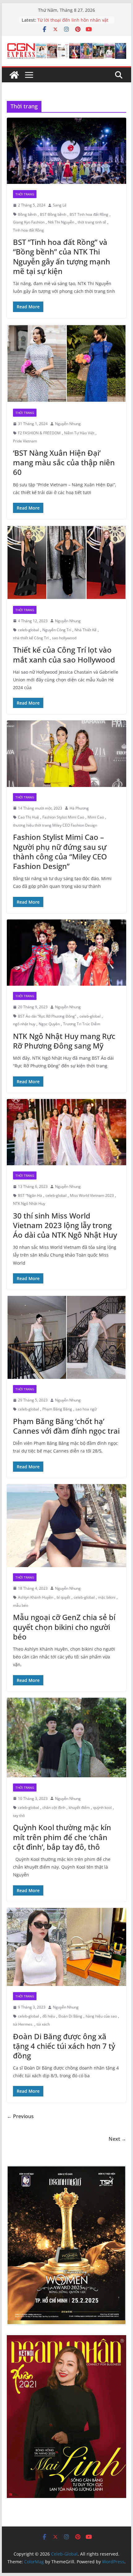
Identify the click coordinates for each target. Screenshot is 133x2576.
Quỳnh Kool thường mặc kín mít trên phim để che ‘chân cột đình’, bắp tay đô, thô (62, 1837)
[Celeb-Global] (14, 75)
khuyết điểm (79, 1807)
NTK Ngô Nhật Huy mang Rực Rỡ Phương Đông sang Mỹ (64, 1041)
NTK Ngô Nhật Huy (29, 1203)
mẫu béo (21, 1605)
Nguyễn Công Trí (57, 630)
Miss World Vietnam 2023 (92, 1195)
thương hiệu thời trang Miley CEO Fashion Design (55, 825)
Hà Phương (79, 808)
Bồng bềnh (27, 214)
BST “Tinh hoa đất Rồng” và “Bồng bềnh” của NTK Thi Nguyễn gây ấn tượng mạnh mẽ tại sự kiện (62, 256)
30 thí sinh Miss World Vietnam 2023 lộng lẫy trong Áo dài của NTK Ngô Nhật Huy (65, 1225)
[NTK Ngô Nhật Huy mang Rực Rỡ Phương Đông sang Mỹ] (66, 953)
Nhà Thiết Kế (86, 630)
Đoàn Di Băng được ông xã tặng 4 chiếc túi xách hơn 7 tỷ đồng (64, 2046)
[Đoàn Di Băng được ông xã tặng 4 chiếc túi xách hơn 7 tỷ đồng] (66, 1947)
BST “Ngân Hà (30, 1195)
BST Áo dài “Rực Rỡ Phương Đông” (47, 1016)
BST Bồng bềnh (53, 214)
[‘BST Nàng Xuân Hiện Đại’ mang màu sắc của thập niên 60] (66, 364)
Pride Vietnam (25, 441)
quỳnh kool (102, 1807)
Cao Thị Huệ (28, 817)
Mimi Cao (96, 817)
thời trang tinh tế (92, 222)
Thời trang (25, 194)
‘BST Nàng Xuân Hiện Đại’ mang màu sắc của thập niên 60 (64, 462)
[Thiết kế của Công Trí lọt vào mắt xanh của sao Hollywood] (66, 562)
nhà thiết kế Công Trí (31, 638)
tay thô (19, 1816)
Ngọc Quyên (49, 1024)
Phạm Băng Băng (57, 1409)
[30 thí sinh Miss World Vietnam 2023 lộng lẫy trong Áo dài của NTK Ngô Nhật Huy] (66, 1132)
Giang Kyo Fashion (29, 222)
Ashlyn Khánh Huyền (36, 1597)
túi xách (43, 2024)
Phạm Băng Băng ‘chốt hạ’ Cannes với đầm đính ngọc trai (66, 1426)
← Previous (20, 2116)
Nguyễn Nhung (68, 424)
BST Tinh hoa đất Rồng (89, 214)
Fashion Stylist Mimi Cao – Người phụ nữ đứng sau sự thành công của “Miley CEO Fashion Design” (60, 851)
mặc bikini (107, 1597)
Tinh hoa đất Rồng (28, 230)
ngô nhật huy (24, 1024)
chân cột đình (54, 1807)
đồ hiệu (49, 2016)
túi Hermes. (23, 2024)
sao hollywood (64, 638)
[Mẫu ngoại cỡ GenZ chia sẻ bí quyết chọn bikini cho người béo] (66, 1526)
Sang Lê (60, 205)
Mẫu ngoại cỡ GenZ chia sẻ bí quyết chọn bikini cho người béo (64, 1627)
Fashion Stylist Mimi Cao (63, 817)
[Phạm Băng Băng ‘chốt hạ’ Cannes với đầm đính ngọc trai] (66, 1337)
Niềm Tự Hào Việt (79, 433)
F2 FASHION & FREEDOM (39, 433)
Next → (117, 2139)
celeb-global (28, 630)
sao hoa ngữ (86, 1409)
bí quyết (63, 1597)
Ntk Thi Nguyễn (61, 222)
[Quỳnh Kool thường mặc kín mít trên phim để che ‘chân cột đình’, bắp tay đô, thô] (66, 1738)
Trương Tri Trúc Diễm (82, 1024)
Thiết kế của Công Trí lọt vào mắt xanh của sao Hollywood (64, 654)
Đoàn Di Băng (70, 2016)
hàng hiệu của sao (101, 2016)
